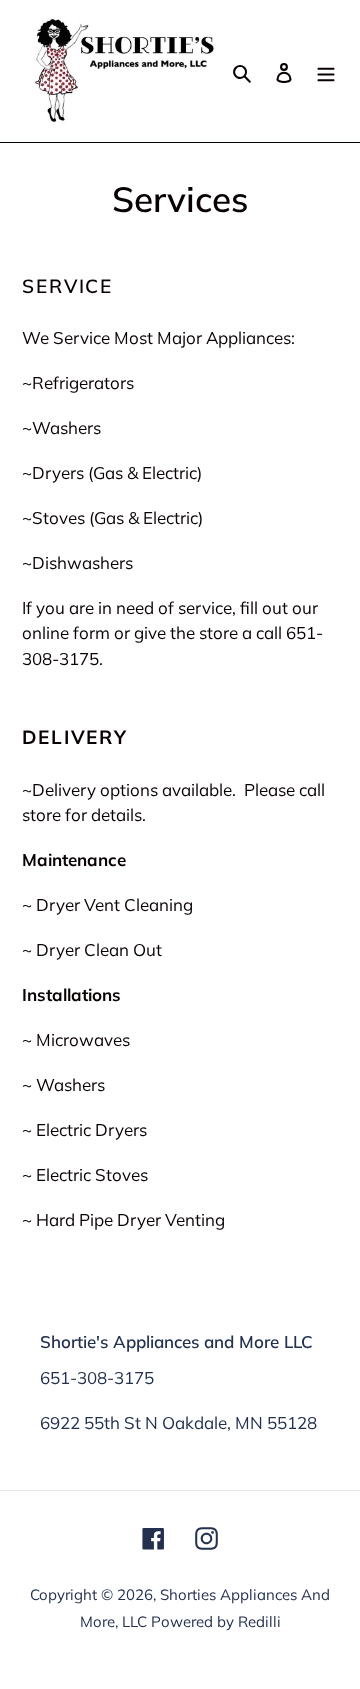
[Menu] (326, 70)
